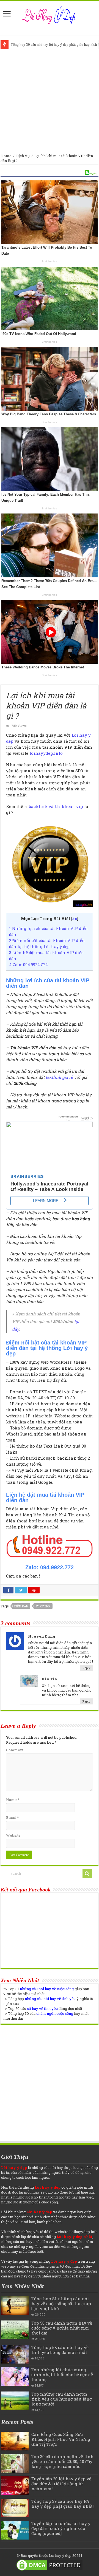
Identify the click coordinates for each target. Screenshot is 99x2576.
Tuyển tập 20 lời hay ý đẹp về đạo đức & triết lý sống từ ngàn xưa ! (61, 2484)
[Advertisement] (50, 101)
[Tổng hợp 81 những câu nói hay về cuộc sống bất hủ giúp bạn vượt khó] (15, 2305)
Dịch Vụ (23, 156)
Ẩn (75, 919)
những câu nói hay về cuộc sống (47, 1989)
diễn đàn (21, 1606)
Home (6, 156)
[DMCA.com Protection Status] (50, 2564)
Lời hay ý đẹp (60, 2555)
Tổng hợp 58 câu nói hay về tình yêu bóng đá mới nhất (60, 2350)
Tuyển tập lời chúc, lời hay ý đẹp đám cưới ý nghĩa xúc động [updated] (61, 2528)
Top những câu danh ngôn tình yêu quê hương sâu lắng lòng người (62, 2399)
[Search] (87, 1874)
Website (13, 1835)
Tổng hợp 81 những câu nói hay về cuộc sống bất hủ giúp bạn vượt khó (61, 2303)
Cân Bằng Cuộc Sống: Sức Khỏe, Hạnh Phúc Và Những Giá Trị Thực (61, 2439)
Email (12, 1817)
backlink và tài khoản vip (56, 806)
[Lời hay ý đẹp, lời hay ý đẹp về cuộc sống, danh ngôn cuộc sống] (50, 14)
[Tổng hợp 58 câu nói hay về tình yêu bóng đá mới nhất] (15, 2354)
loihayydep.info (46, 753)
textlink (43, 1606)
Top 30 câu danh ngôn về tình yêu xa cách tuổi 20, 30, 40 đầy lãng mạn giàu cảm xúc (62, 2461)
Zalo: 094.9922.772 (28, 965)
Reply (86, 1668)
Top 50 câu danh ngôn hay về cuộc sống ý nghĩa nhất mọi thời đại (62, 2328)
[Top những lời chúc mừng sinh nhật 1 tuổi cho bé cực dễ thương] (15, 2376)
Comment (15, 1750)
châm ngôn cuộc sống (55, 2013)
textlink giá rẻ (59, 1077)
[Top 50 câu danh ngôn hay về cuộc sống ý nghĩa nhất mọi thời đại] (15, 2330)
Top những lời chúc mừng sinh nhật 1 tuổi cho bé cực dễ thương (62, 2374)
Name (13, 1800)
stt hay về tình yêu (42, 2008)
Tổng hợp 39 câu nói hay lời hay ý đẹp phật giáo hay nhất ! (63, 2504)
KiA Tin (50, 1679)
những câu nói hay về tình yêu (50, 1999)
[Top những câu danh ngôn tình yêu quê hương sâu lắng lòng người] (15, 2401)
